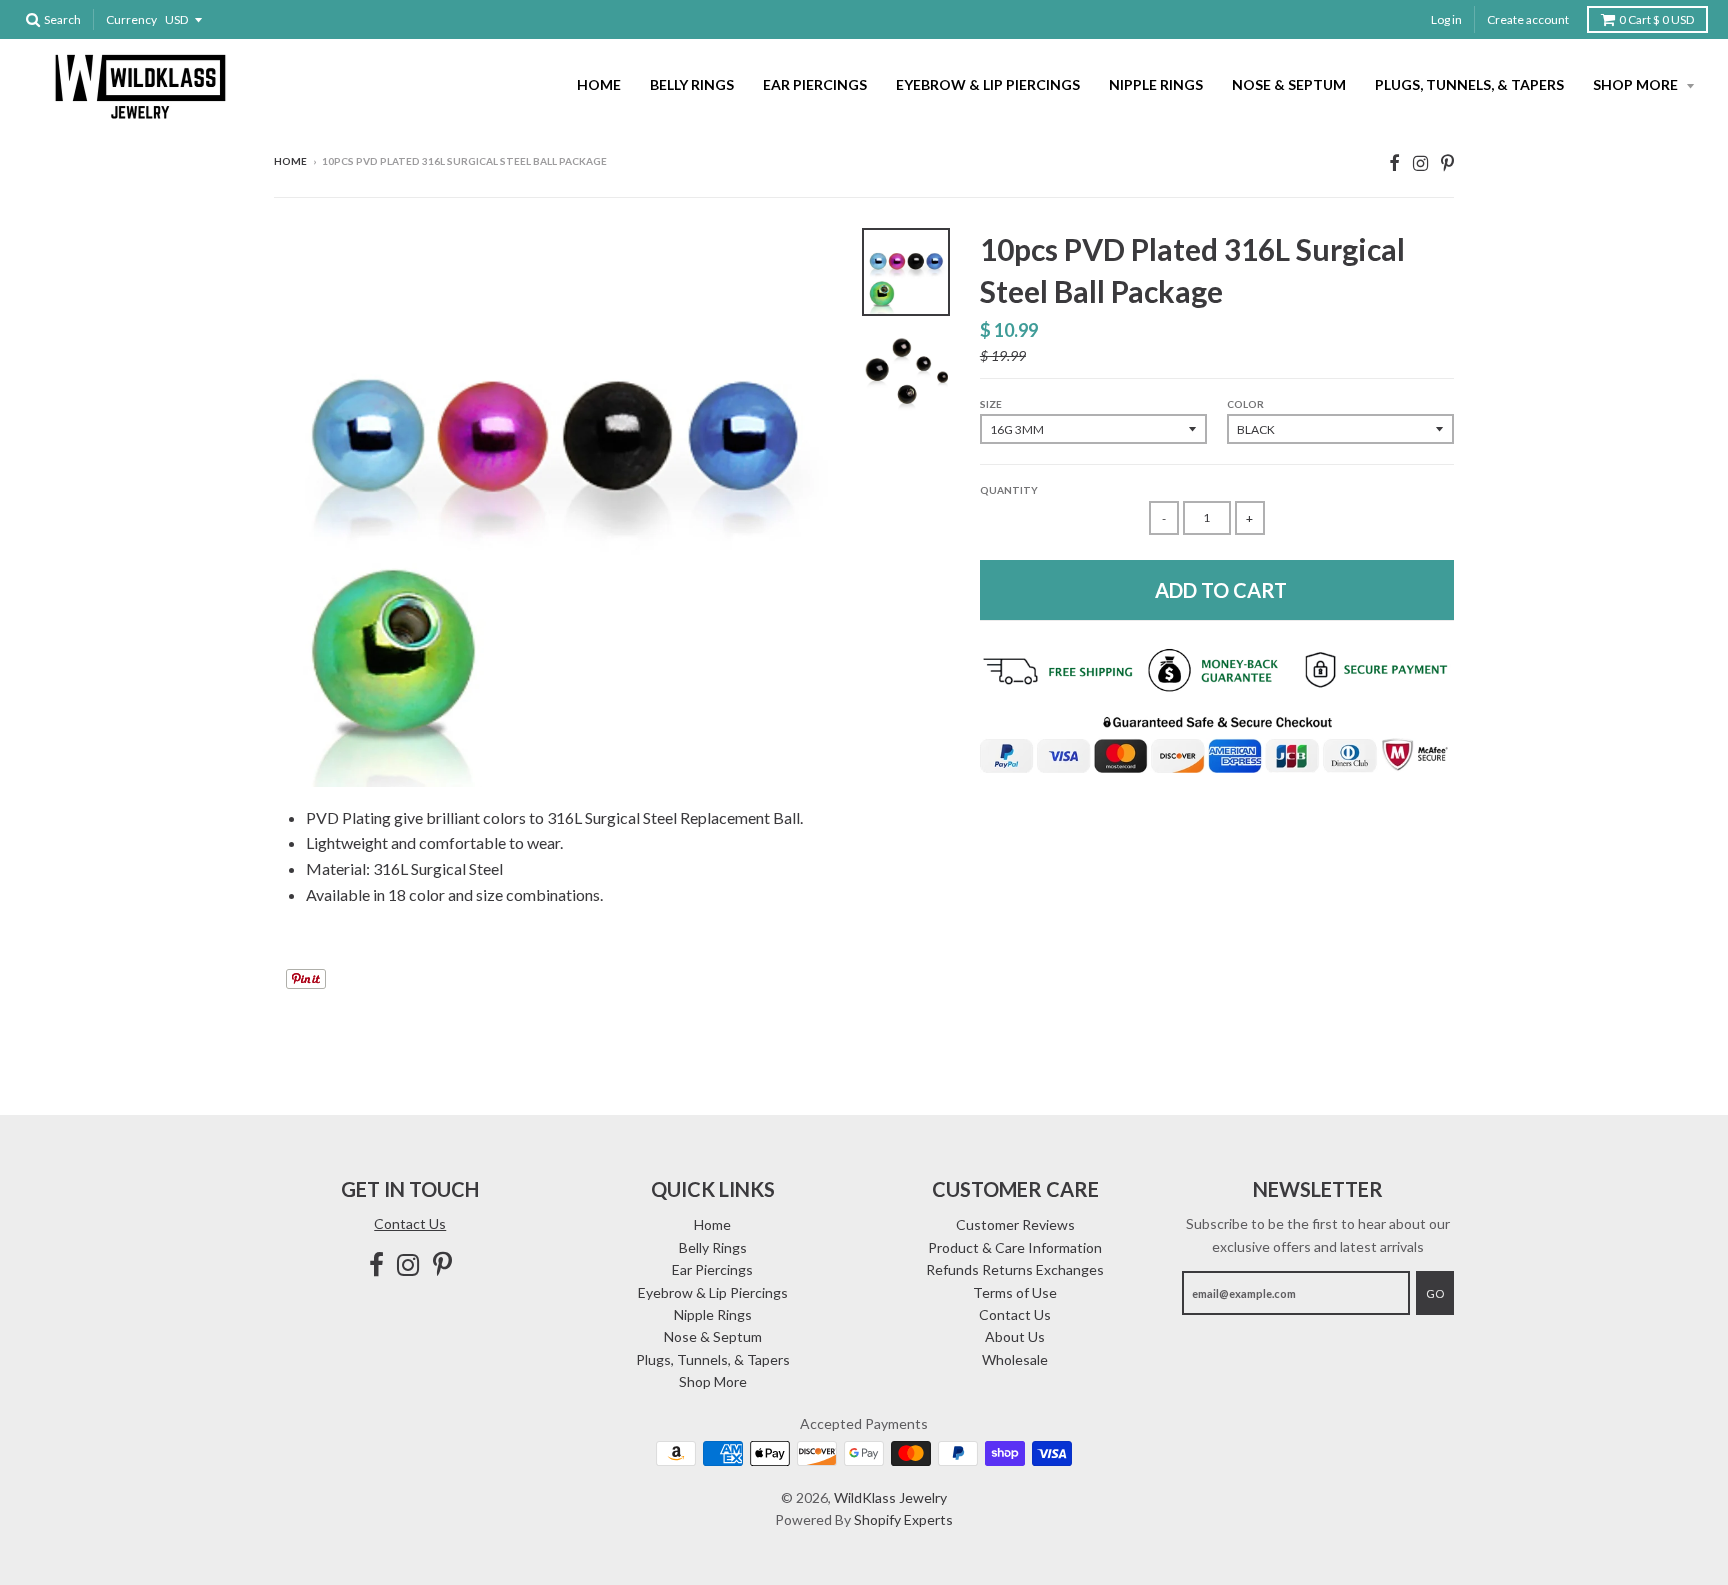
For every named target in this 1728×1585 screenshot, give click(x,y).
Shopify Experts (903, 1519)
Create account (1528, 19)
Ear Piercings (815, 84)
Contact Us (410, 1223)
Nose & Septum (1289, 84)
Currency (131, 19)
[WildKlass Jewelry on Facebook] (1394, 162)
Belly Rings (692, 84)
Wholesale (1015, 1359)
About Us (1015, 1336)
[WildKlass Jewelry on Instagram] (1420, 162)
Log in (1446, 19)
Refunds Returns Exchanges (1015, 1269)
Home (599, 84)
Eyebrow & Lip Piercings (988, 84)
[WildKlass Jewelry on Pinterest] (1447, 162)
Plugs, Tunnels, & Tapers (1469, 84)
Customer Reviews (1015, 1224)
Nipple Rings (1156, 84)
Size (991, 404)
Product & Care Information (1015, 1247)
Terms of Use (1015, 1292)
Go (1435, 1293)
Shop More (1637, 84)
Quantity (1009, 490)
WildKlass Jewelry (890, 1497)
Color (1245, 404)
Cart (1656, 19)
